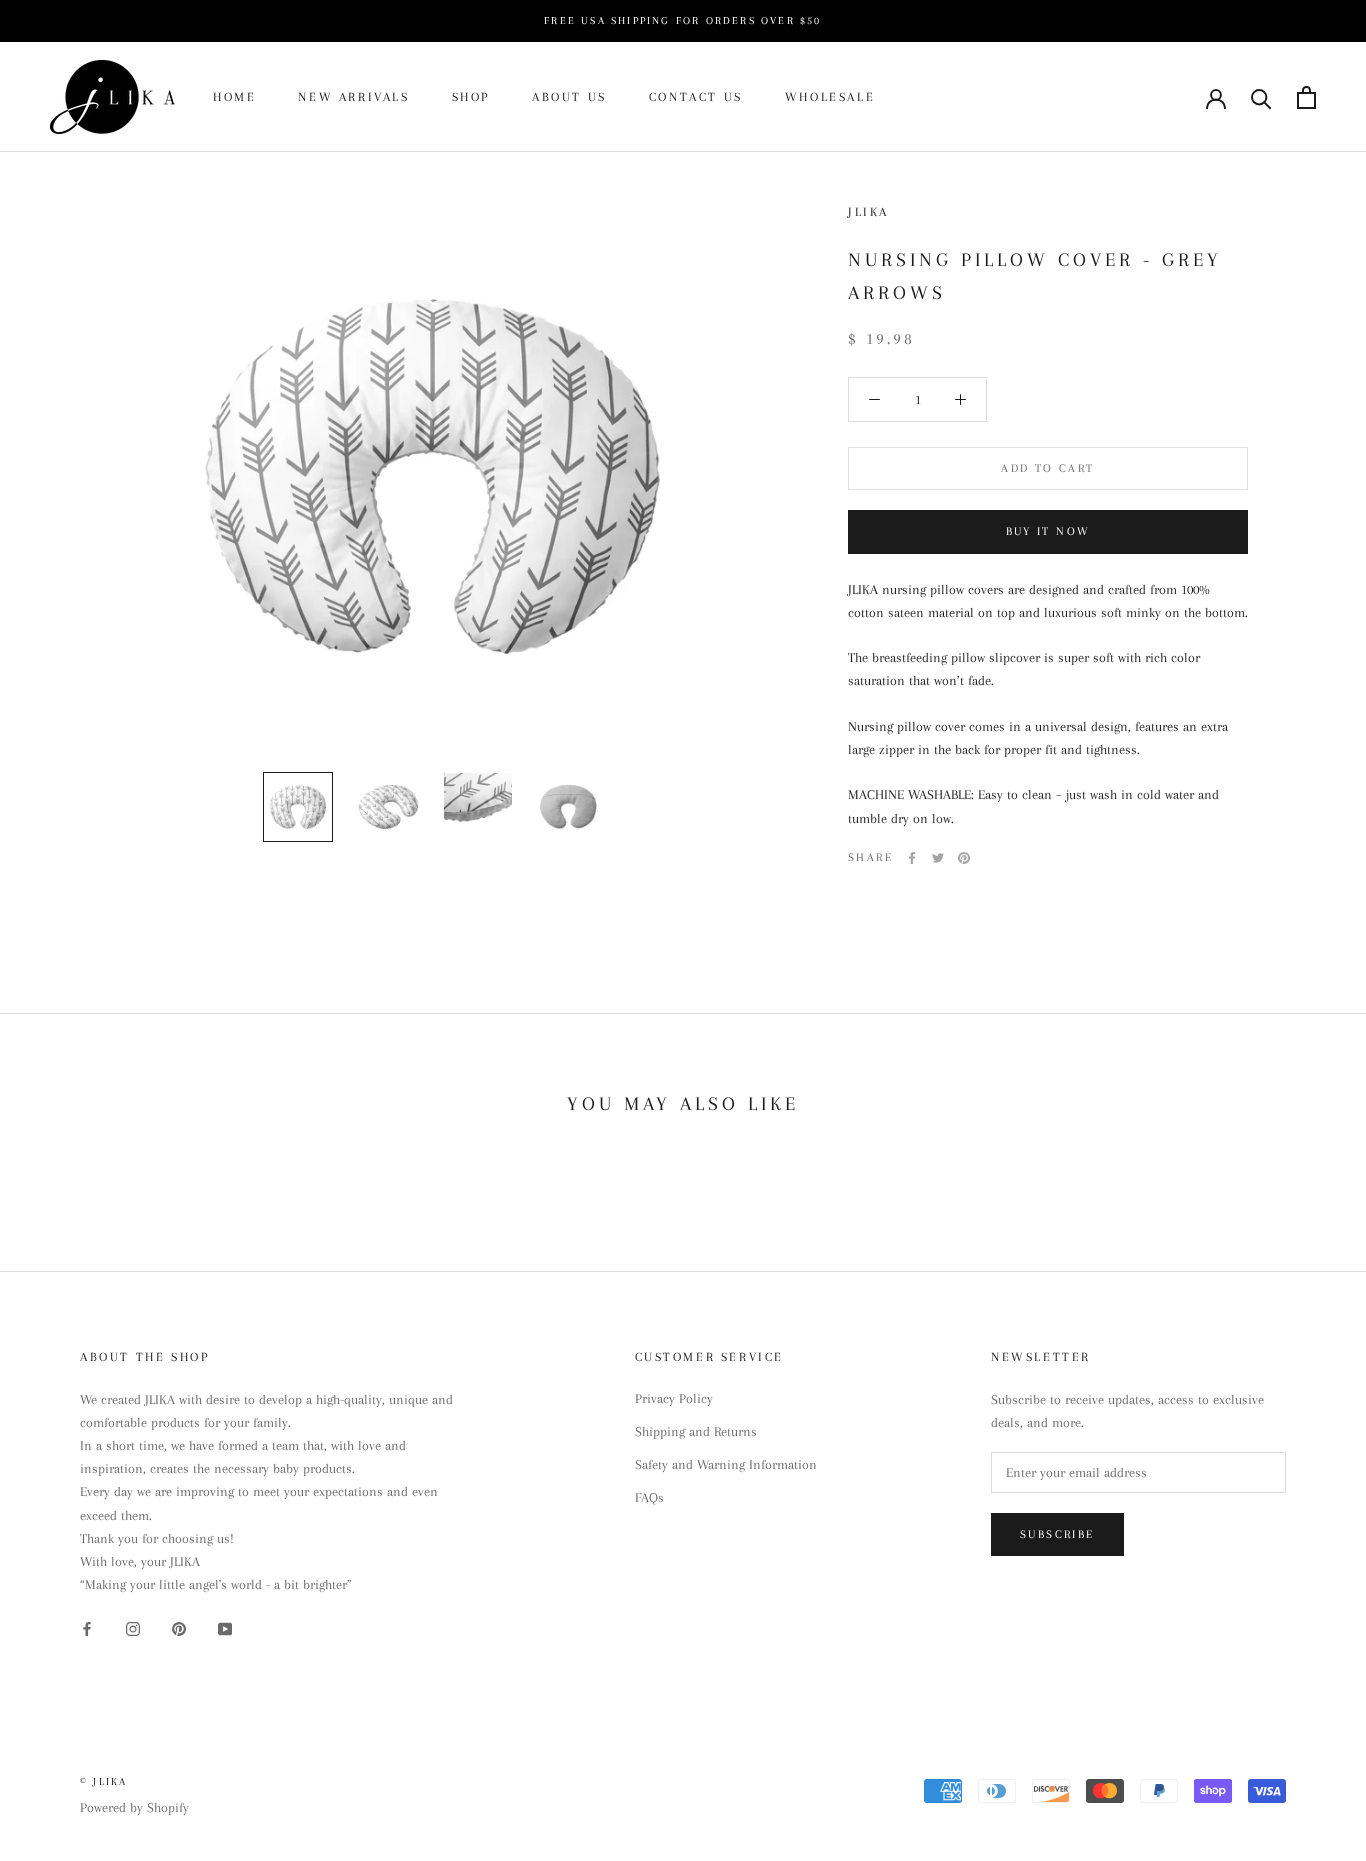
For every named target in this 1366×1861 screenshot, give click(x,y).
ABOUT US (569, 97)
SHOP (471, 97)
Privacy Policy (674, 1398)
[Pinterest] (964, 858)
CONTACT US (696, 97)
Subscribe (1057, 1534)
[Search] (1261, 97)
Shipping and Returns (696, 1431)
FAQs (649, 1497)
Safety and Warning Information (726, 1464)
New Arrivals (353, 97)
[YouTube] (225, 1627)
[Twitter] (938, 858)
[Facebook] (912, 858)
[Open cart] (1306, 97)
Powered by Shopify (134, 1807)
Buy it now (1048, 531)
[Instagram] (133, 1627)
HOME (234, 97)
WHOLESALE (830, 97)
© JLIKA (103, 1781)
